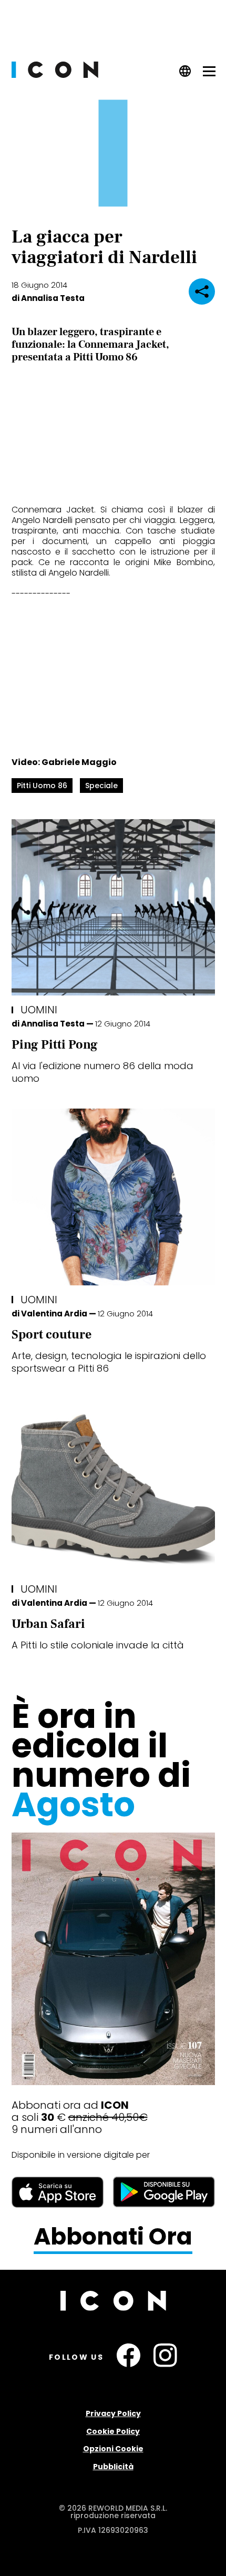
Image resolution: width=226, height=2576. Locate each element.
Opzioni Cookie (113, 2449)
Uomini (39, 1010)
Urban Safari (48, 1624)
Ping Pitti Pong (55, 1045)
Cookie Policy (113, 2431)
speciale (101, 786)
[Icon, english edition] (185, 74)
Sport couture (52, 1335)
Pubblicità (113, 2467)
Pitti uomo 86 (42, 786)
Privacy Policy (113, 2413)
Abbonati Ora (113, 2237)
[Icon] (55, 75)
